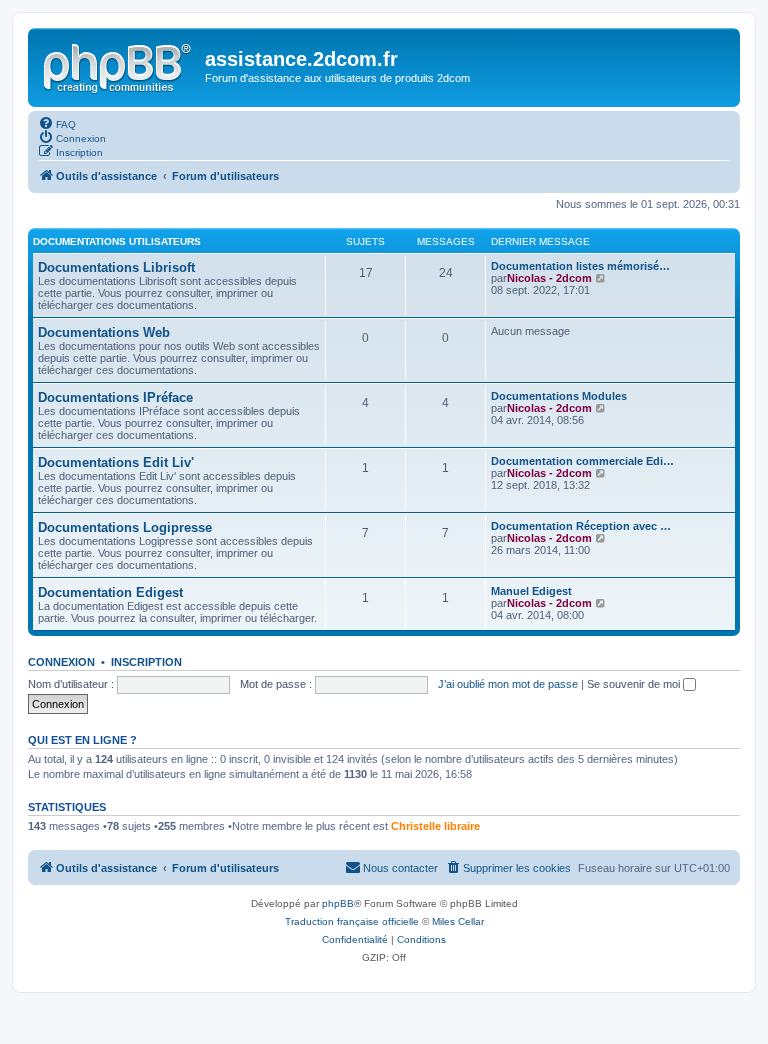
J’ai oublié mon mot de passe (508, 684)
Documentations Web (104, 332)
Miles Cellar (458, 921)
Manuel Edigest (531, 591)
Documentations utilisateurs (117, 241)
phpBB (338, 903)
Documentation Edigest (110, 592)
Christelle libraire (435, 826)
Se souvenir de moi (635, 684)
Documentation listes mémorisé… (580, 266)
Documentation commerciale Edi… (582, 461)
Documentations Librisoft (116, 267)
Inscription (146, 662)
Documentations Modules (559, 396)
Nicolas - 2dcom (549, 278)
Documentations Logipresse (125, 527)
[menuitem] (57, 123)
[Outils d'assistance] (119, 65)
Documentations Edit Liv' (116, 462)
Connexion (61, 662)
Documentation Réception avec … (581, 526)
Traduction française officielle (352, 921)
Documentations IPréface (115, 397)
